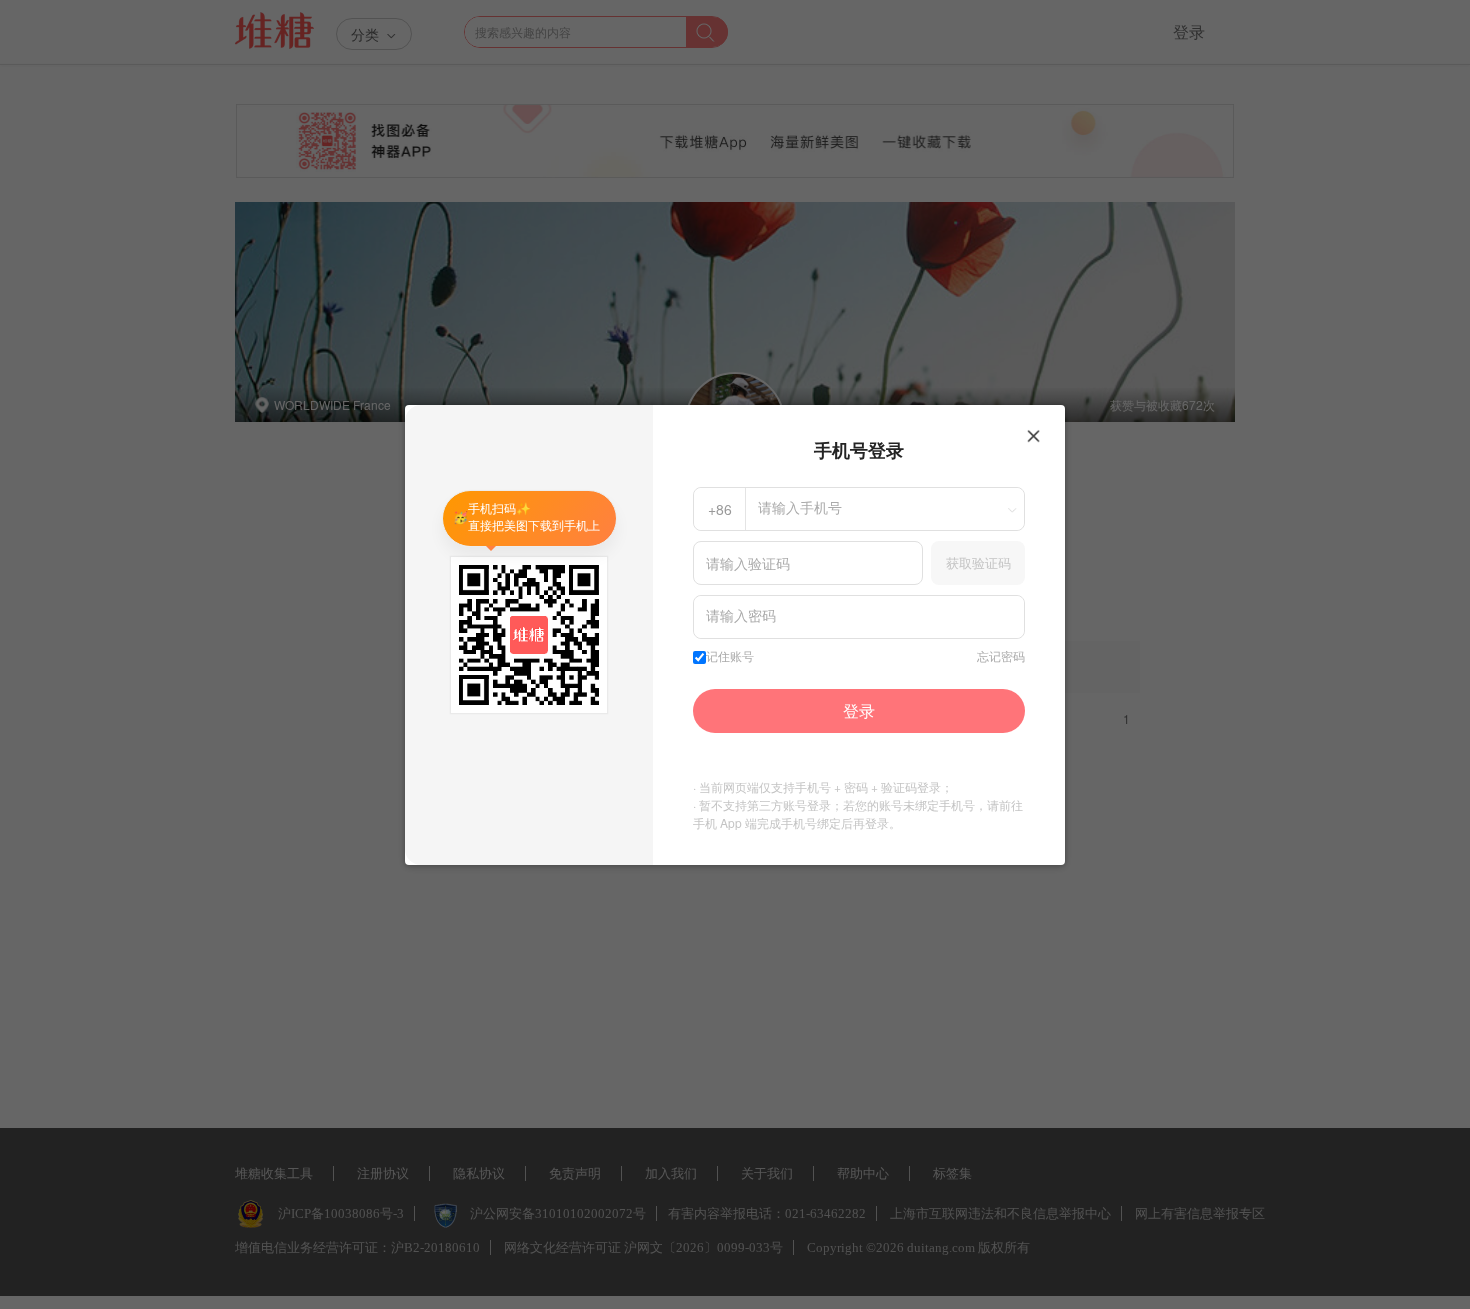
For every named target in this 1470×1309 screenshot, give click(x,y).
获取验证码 (978, 562)
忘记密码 (1001, 657)
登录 (859, 710)
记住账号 (730, 657)
